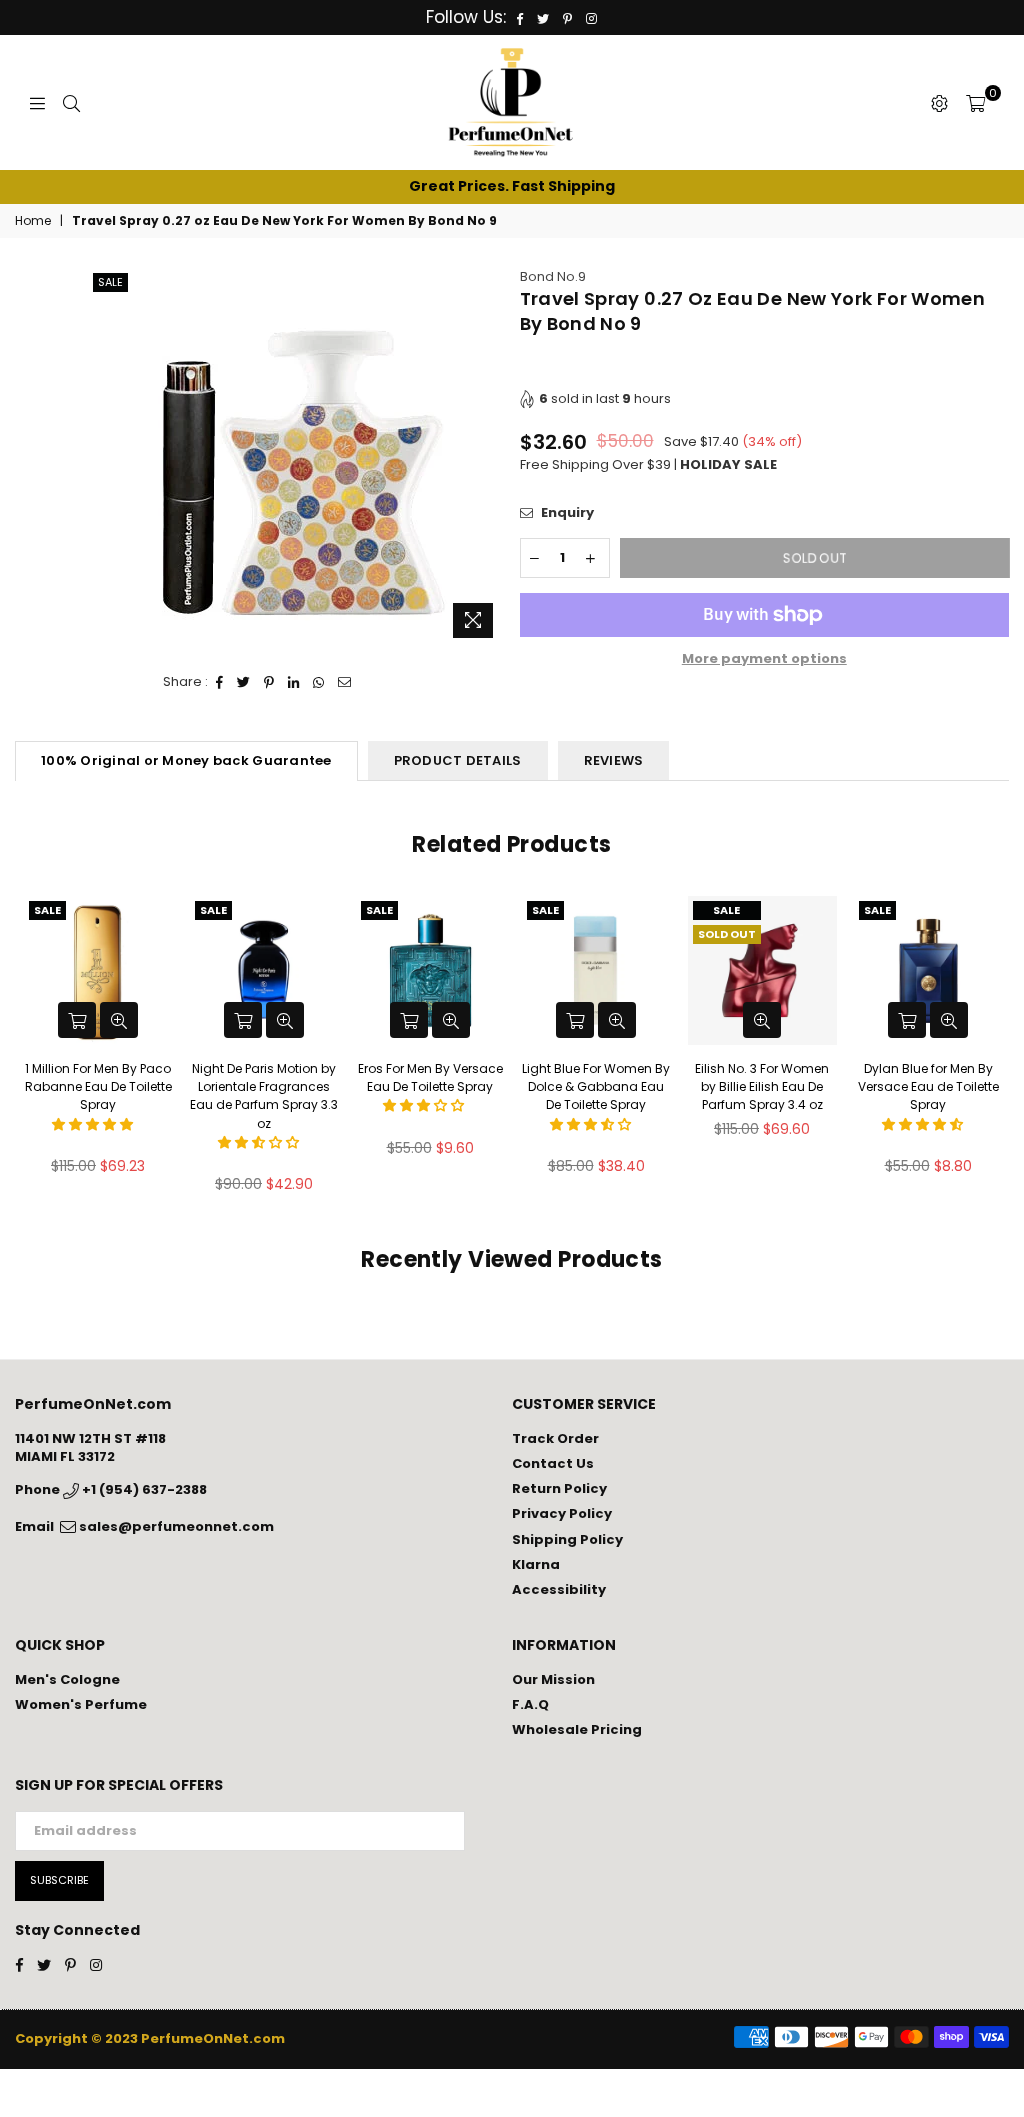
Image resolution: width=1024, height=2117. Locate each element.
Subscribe (59, 1880)
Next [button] (991, 1050)
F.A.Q (530, 1704)
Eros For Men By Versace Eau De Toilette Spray (430, 1077)
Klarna (536, 1564)
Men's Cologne (67, 1679)
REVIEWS (614, 760)
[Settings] (939, 103)
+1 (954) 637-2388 (143, 1489)
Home (33, 221)
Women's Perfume (81, 1704)
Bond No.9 (553, 276)
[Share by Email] (345, 682)
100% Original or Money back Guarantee (186, 760)
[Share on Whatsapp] (319, 682)
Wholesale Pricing (577, 1729)
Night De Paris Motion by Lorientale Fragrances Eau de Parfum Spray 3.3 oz (264, 1096)
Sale (110, 282)
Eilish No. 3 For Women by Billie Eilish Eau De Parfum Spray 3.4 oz (762, 1086)
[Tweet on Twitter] (244, 682)
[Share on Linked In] (294, 682)
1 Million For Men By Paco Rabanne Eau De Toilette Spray (98, 1086)
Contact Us (553, 1463)
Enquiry (566, 513)
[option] (512, 187)
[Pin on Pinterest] (269, 682)
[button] (94, 1124)
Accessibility (559, 1589)
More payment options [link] (764, 659)
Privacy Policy (562, 1513)
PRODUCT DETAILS (458, 760)
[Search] (71, 103)
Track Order (555, 1438)
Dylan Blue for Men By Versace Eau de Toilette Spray (928, 1086)
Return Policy (559, 1488)
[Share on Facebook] (220, 682)
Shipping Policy (567, 1539)
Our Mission (553, 1679)
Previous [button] (32, 1050)
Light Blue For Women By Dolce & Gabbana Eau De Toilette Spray (596, 1086)
